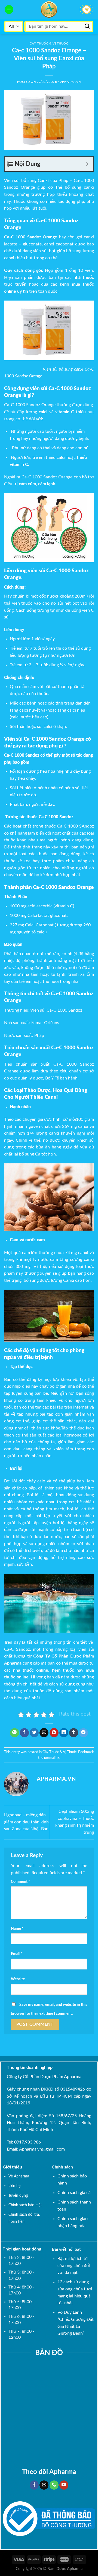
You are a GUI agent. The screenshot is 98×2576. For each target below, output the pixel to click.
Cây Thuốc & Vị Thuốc (49, 44)
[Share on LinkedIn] (64, 1733)
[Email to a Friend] (44, 1733)
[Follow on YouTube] (64, 2485)
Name (17, 1929)
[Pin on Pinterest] (54, 1733)
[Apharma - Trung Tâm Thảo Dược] (49, 10)
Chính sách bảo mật (25, 2205)
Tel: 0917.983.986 (24, 2142)
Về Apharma (19, 2176)
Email (17, 1954)
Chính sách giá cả (74, 2193)
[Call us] (54, 2485)
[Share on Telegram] (83, 1733)
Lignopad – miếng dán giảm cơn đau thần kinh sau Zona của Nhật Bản (26, 1822)
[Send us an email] (44, 2485)
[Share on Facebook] (24, 1733)
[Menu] (9, 10)
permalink (52, 1758)
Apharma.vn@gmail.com (42, 2149)
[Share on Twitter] (34, 1733)
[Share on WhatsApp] (15, 1733)
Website (18, 1979)
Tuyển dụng (18, 2195)
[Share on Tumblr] (74, 1733)
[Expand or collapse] (87, 164)
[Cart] (87, 10)
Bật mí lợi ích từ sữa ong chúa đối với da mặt (74, 2266)
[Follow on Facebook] (34, 2485)
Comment (20, 1882)
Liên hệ (14, 2186)
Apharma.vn (71, 82)
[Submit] (87, 26)
